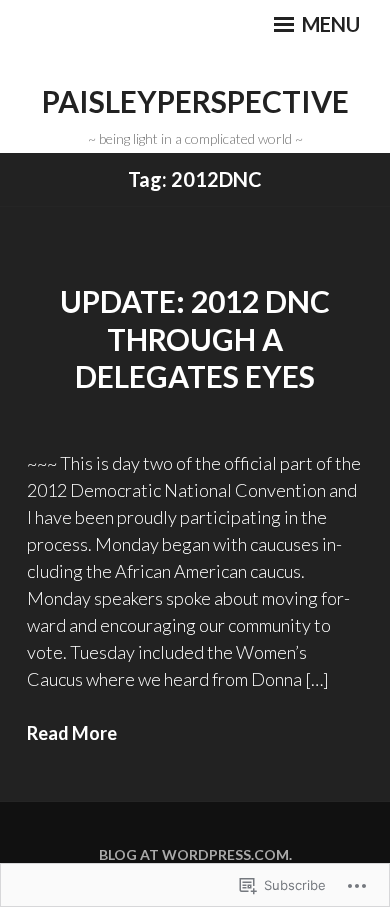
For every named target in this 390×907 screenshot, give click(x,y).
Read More (72, 733)
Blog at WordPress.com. (195, 854)
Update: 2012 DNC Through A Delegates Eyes (195, 338)
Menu (329, 24)
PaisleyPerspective (195, 101)
